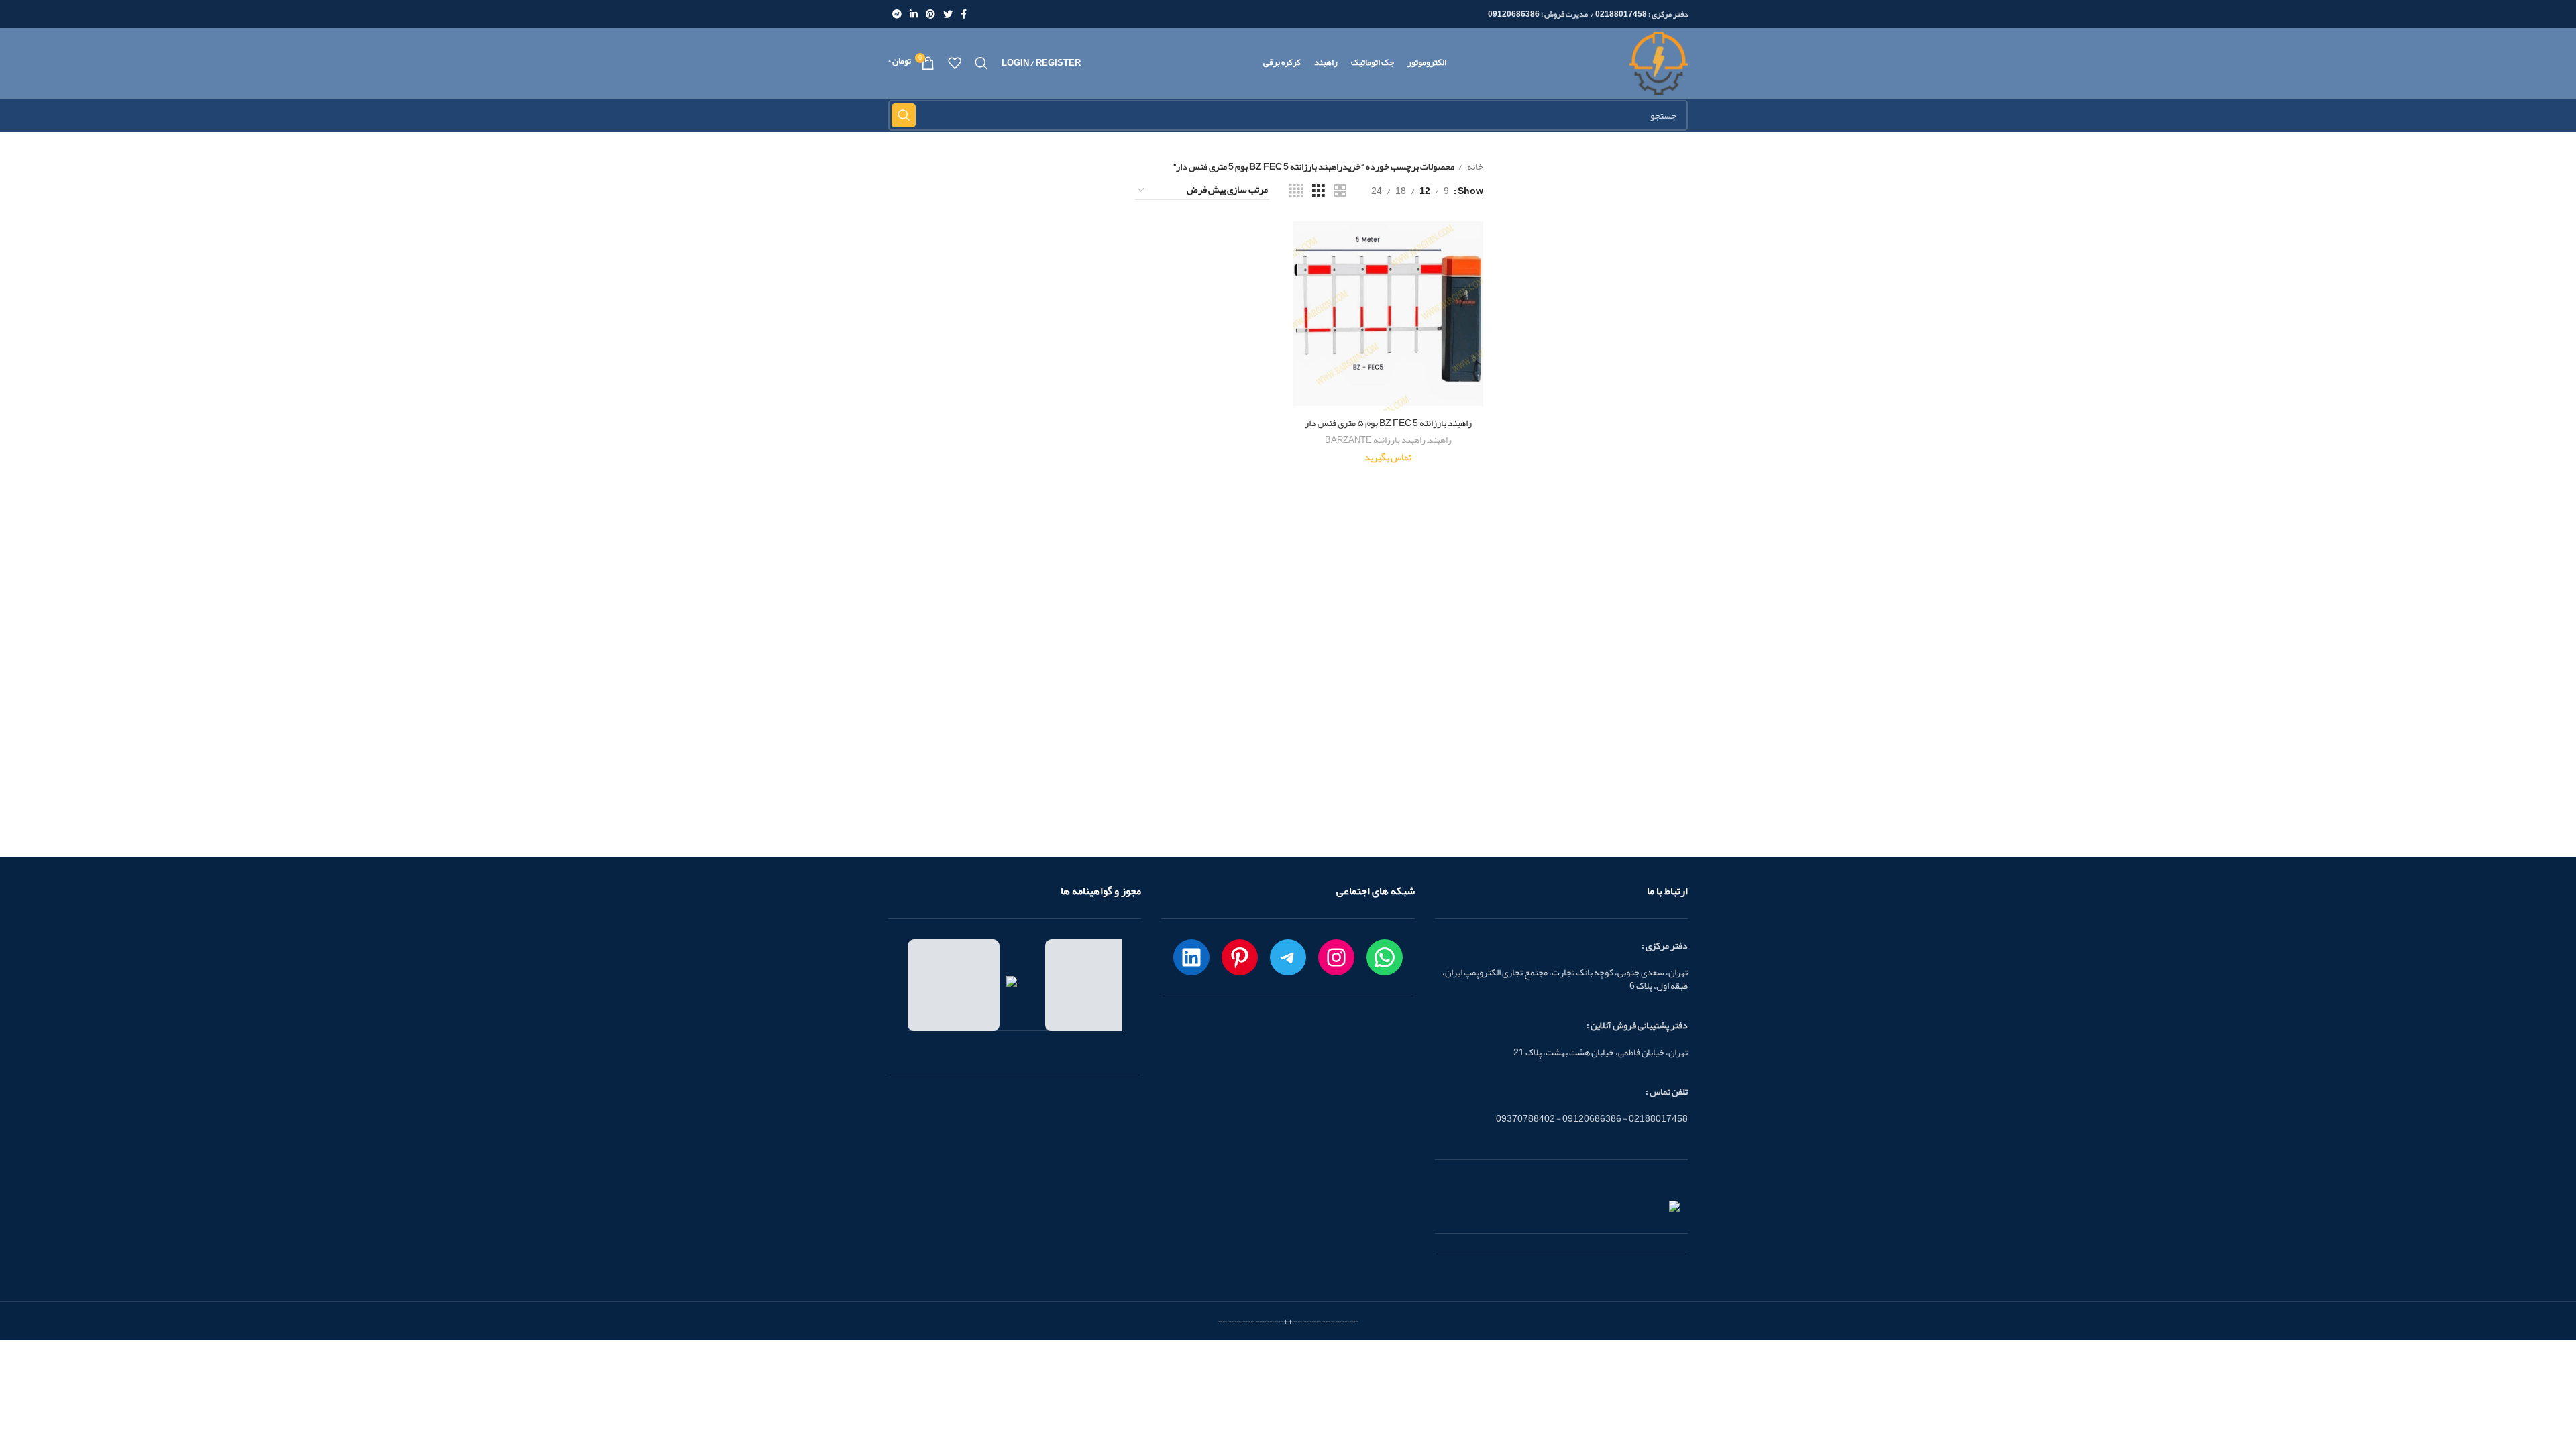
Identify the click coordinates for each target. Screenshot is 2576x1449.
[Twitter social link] (948, 14)
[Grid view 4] (1296, 191)
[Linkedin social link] (914, 14)
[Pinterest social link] (930, 14)
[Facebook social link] (964, 14)
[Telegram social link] (897, 14)
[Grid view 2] (1340, 191)
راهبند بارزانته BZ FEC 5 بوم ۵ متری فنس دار (1388, 423)
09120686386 (1514, 14)
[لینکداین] (1191, 957)
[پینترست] (1240, 957)
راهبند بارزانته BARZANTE (1375, 440)
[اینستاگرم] (1336, 957)
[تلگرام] (1288, 957)
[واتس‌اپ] (1385, 957)
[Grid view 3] (1319, 191)
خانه (1474, 166)
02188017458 (1621, 14)
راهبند (1440, 440)
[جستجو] (981, 63)
